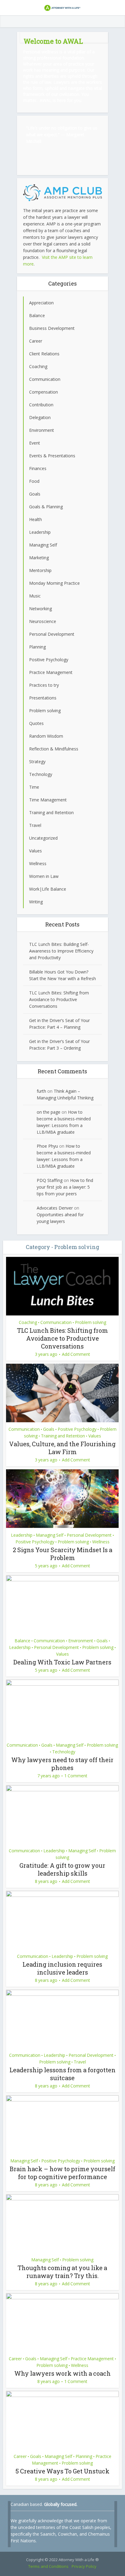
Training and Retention (63, 1436)
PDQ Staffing (50, 1180)
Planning (84, 2456)
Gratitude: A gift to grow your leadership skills (62, 1869)
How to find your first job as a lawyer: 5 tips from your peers (65, 1187)
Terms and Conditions (48, 2566)
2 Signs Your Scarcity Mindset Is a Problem (62, 1554)
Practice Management (92, 2359)
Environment (81, 1641)
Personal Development (89, 1535)
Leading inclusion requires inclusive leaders (62, 1968)
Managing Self (50, 1535)
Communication (56, 1322)
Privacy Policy (84, 2566)
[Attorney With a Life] (62, 7)
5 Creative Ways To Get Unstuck (62, 2471)
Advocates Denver (55, 1208)
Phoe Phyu (47, 1146)
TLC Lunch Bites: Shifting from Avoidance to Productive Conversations (59, 999)
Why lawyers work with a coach (62, 2373)
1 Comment (76, 1776)
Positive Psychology (77, 1429)
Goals (49, 1429)
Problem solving (91, 1322)
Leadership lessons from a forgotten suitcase (62, 2074)
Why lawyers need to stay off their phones (62, 1764)
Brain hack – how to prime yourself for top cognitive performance (62, 2173)
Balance (22, 1641)
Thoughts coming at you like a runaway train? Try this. (62, 2272)
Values (95, 1436)
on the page (49, 1112)
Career (15, 2359)
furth (41, 1091)
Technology (64, 1752)
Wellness (101, 1542)
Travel (80, 2062)
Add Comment (76, 1354)
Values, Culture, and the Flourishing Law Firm (62, 1448)
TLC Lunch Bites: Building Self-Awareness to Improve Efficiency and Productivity (61, 951)
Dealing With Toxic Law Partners (62, 1662)
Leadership (22, 1535)
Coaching (28, 1322)
